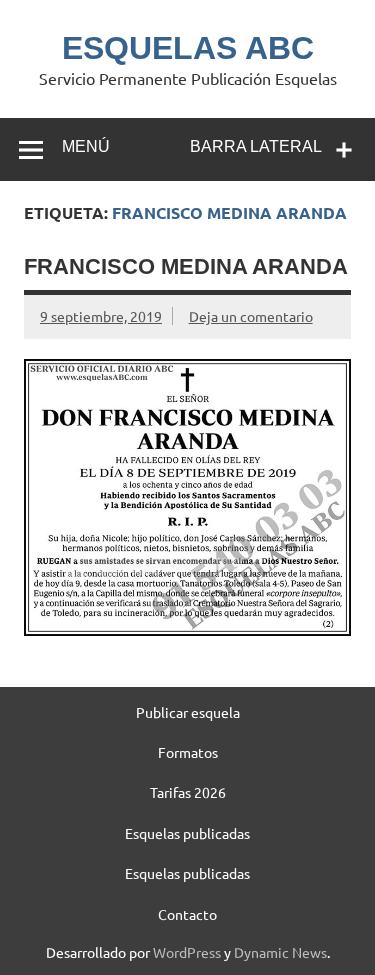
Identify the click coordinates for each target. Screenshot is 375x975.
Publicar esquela (188, 712)
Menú (86, 146)
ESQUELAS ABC (188, 48)
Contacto (187, 914)
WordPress (187, 952)
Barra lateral (256, 146)
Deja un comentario (251, 316)
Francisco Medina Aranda (186, 266)
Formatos (188, 752)
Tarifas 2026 (188, 792)
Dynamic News (280, 952)
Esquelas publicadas (187, 833)
